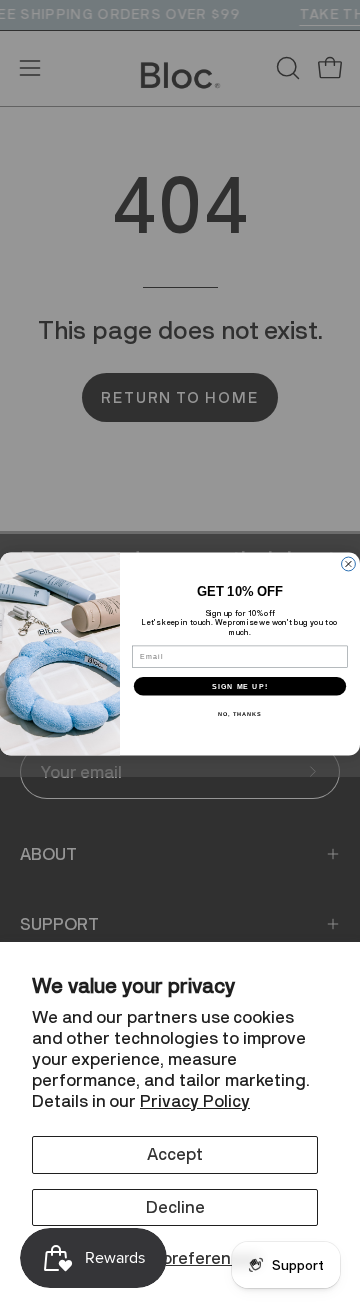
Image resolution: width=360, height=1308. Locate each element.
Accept (175, 1154)
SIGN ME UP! (240, 686)
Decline (175, 1207)
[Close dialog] (349, 564)
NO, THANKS (240, 714)
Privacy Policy (195, 1101)
